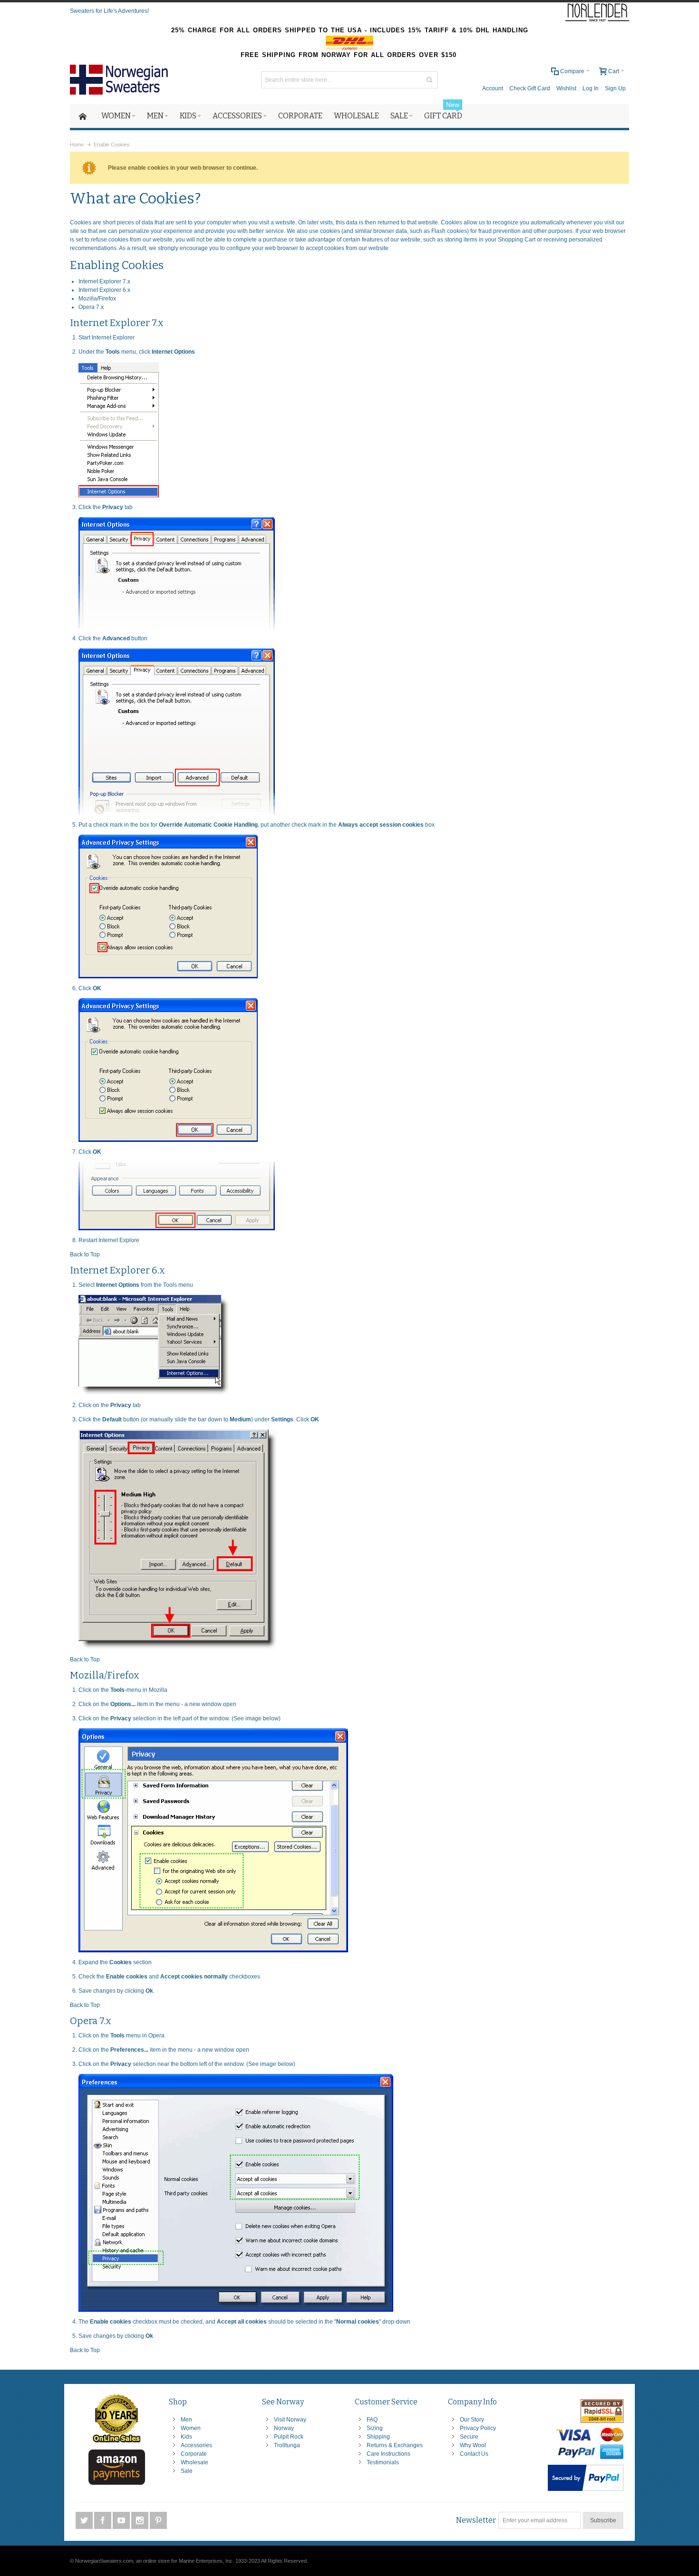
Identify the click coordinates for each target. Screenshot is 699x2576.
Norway (284, 2428)
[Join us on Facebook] (103, 2520)
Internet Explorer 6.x (104, 290)
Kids (186, 2437)
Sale (187, 2471)
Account (493, 88)
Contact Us (474, 2454)
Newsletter (476, 2520)
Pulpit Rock (289, 2437)
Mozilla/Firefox (97, 299)
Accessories (196, 2445)
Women (191, 2428)
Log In (591, 88)
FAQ (372, 2420)
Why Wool (473, 2445)
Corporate (194, 2454)
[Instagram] (141, 2520)
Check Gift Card (530, 88)
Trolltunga (287, 2445)
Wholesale (194, 2462)
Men (186, 2420)
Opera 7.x (91, 307)
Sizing (375, 2428)
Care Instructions (388, 2454)
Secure (469, 2437)
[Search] (429, 80)
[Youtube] (122, 2520)
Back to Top (85, 1254)
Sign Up (615, 88)
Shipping (378, 2437)
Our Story (472, 2420)
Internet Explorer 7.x (104, 281)
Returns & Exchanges (395, 2445)
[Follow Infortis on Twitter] (85, 2520)
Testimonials (383, 2462)
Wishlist (566, 88)
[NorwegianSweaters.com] (122, 80)
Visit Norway (290, 2420)
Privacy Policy (478, 2428)
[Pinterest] (158, 2520)
